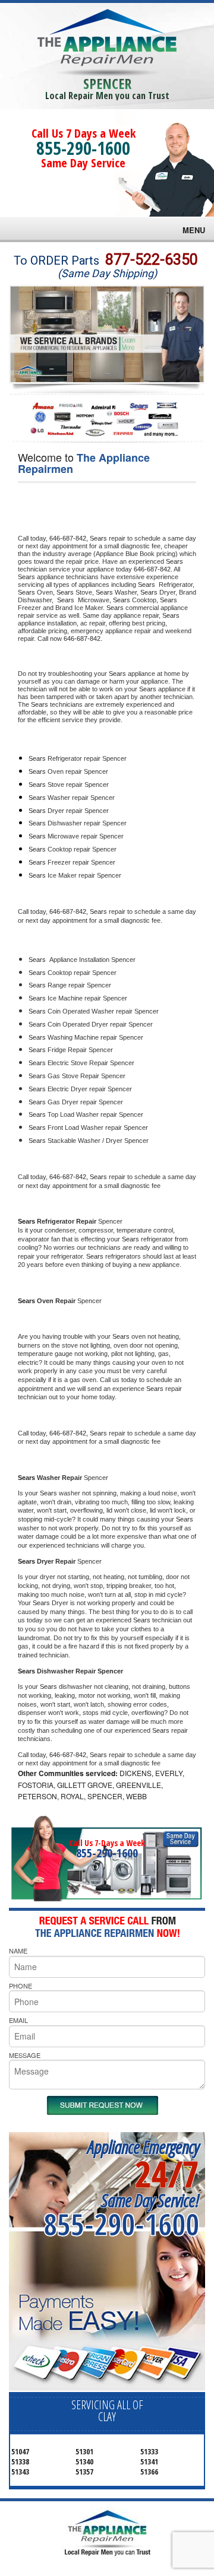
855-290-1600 (83, 148)
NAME (18, 1951)
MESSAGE (25, 2055)
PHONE (21, 1986)
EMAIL (18, 2020)
